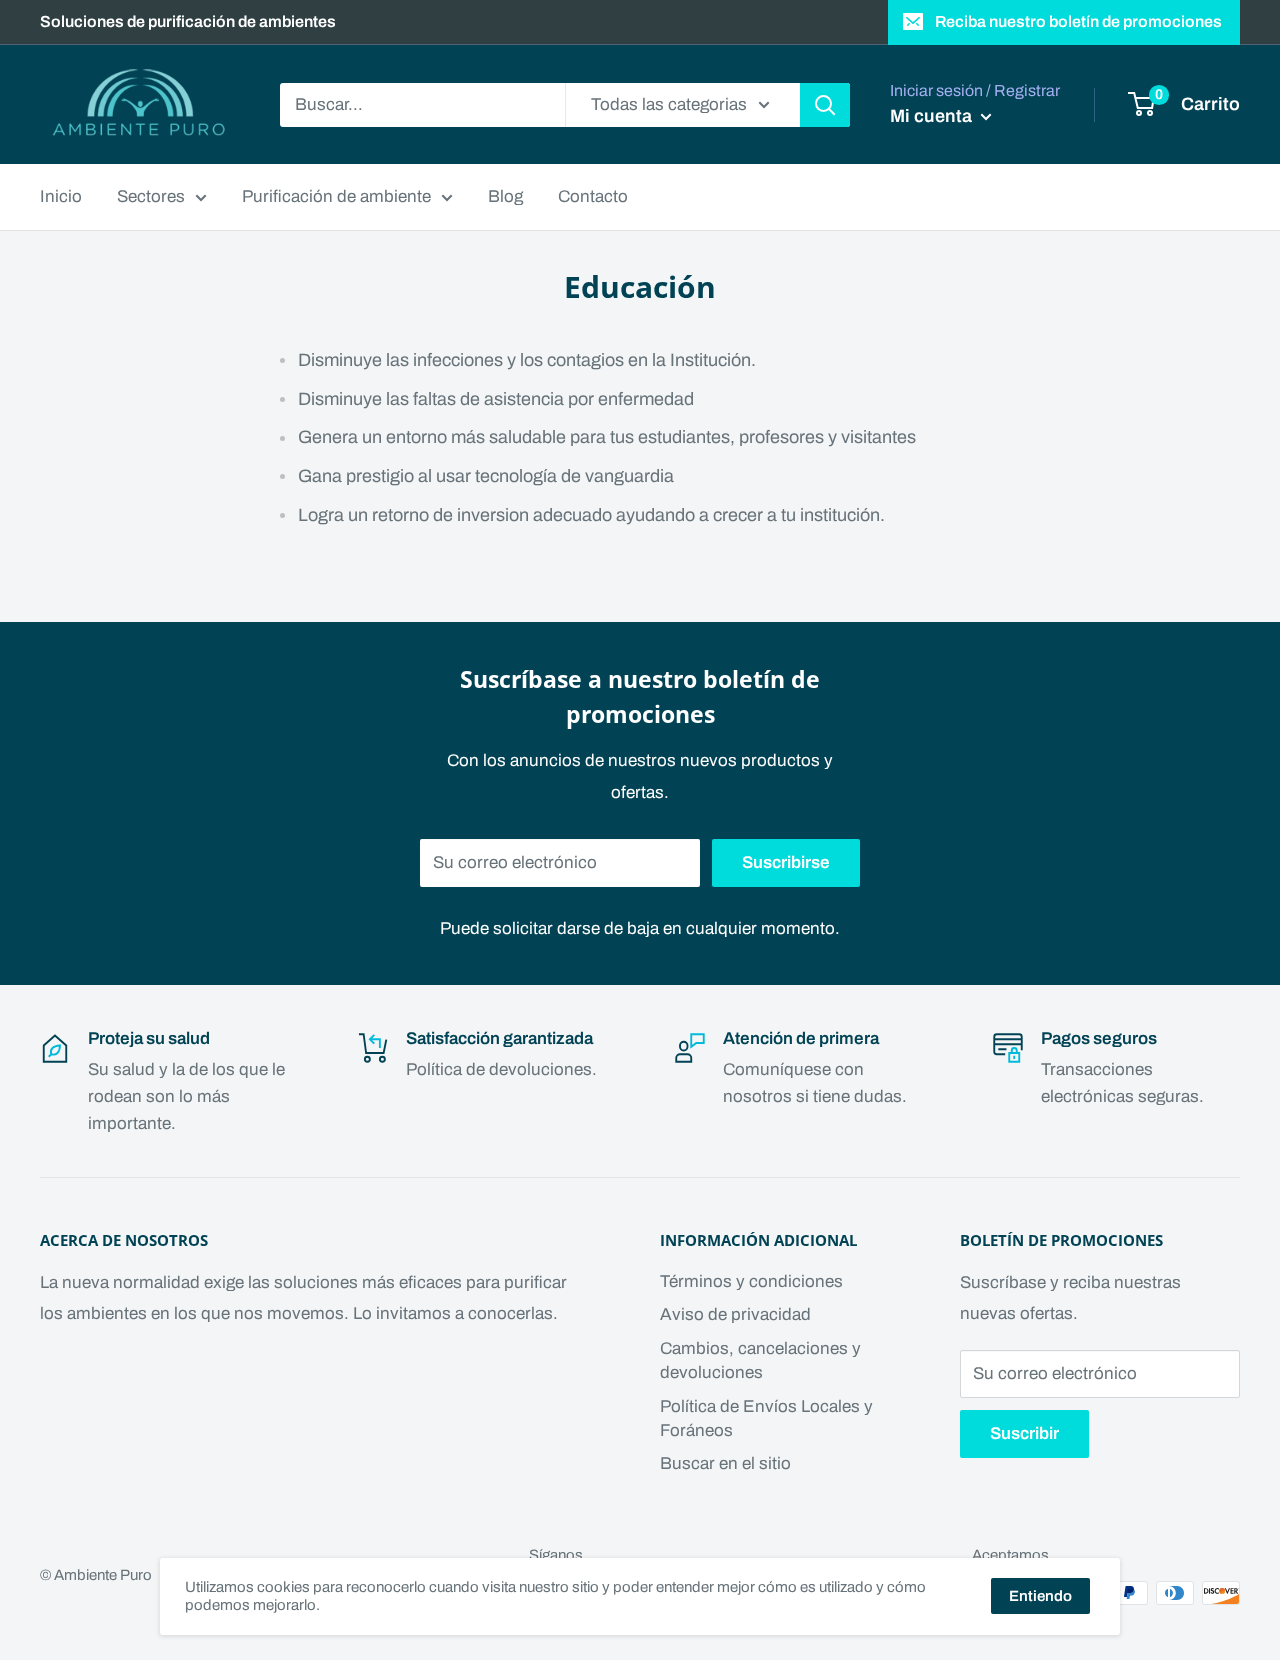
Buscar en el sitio (725, 1463)
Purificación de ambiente (336, 196)
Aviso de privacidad (735, 1314)
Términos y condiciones (751, 1281)
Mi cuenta (933, 116)
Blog (505, 196)
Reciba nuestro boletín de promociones (1078, 21)
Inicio (61, 196)
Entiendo (1040, 1596)
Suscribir (1024, 1433)
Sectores (151, 196)
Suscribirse (786, 862)
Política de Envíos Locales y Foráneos (766, 1418)
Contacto (593, 196)
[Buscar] (825, 105)
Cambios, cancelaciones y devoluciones (760, 1360)
